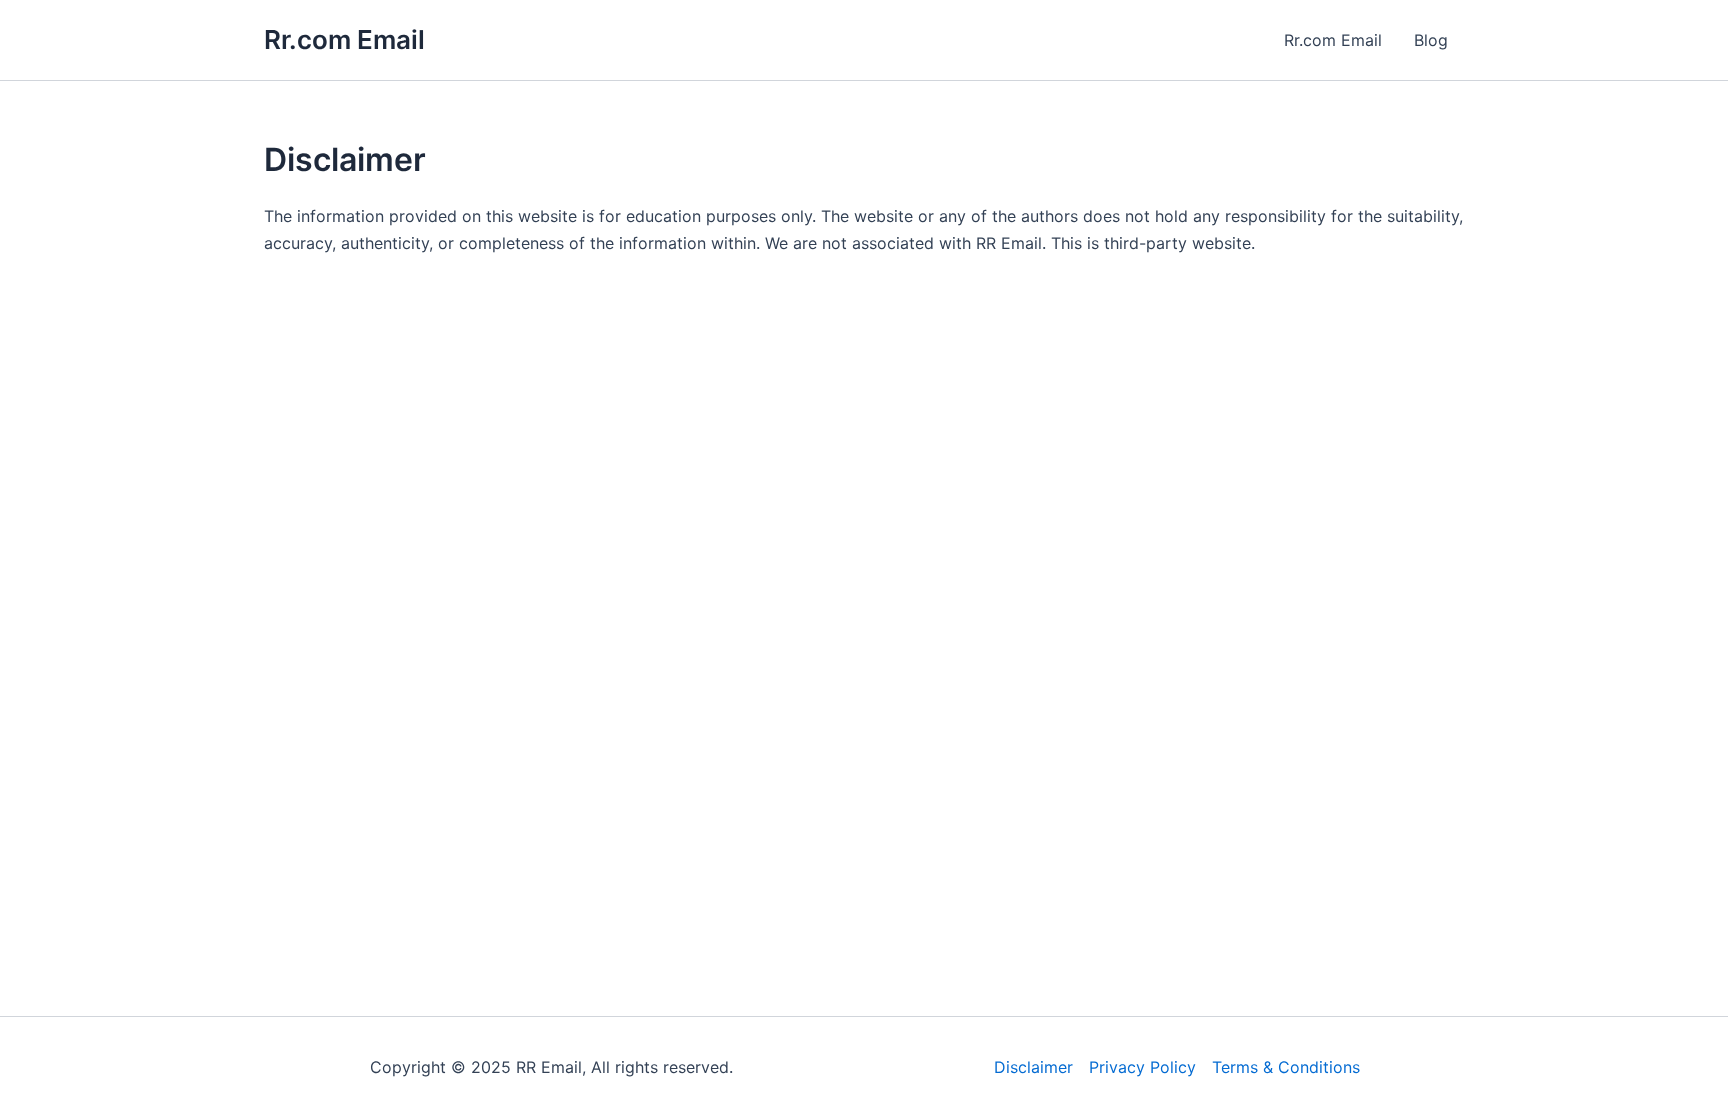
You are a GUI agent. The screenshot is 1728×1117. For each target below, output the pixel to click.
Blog (1431, 40)
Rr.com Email (344, 39)
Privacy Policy (1142, 1067)
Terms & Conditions (1286, 1067)
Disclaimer (1033, 1067)
